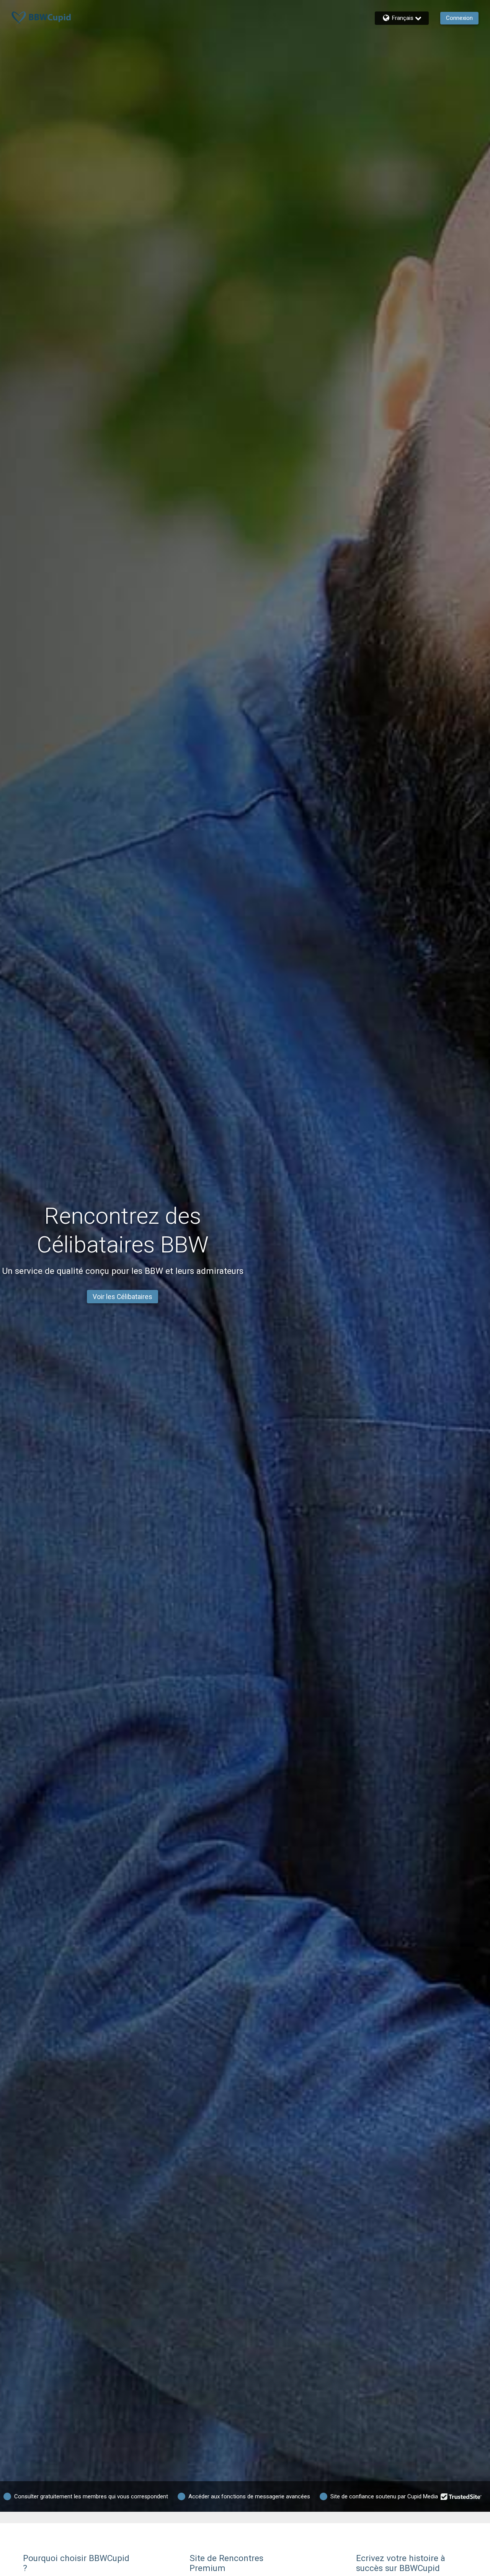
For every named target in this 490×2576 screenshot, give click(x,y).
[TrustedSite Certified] (461, 2496)
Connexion (459, 18)
